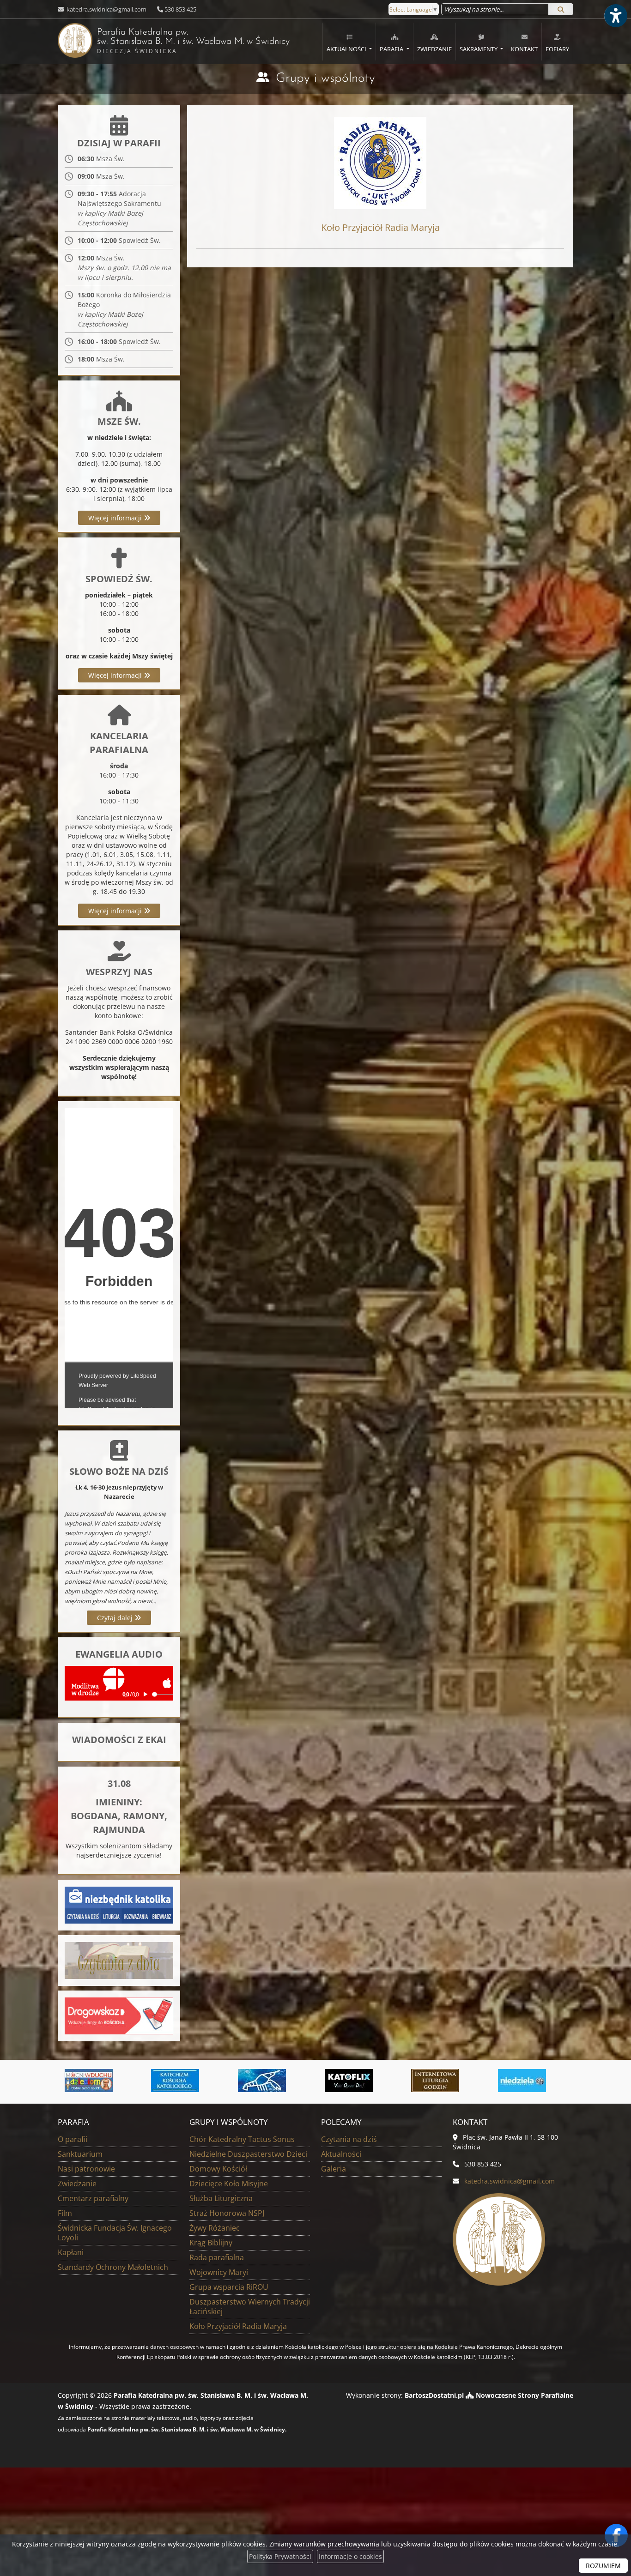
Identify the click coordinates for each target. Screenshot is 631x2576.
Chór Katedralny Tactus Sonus (242, 2139)
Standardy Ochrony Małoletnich (113, 2267)
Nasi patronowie (86, 2169)
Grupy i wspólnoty (325, 78)
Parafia (392, 49)
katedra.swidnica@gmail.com (106, 9)
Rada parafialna (217, 2257)
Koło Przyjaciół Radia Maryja (238, 2326)
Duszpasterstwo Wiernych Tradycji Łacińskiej (250, 2307)
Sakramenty (479, 49)
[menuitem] (349, 42)
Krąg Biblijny (211, 2243)
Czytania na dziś (349, 2139)
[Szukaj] (561, 9)
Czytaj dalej (116, 1618)
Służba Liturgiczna (221, 2198)
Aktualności (347, 49)
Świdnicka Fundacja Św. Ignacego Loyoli (115, 2233)
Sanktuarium (80, 2154)
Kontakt (524, 49)
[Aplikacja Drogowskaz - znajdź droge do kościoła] (119, 2015)
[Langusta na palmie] (149, 2081)
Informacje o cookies (350, 2556)
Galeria (334, 2169)
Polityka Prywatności (280, 2556)
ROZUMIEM (603, 2566)
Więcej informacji (116, 518)
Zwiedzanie (434, 49)
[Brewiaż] (322, 2081)
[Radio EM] (496, 2081)
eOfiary (557, 49)
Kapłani (71, 2252)
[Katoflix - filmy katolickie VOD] (236, 2081)
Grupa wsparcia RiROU (229, 2287)
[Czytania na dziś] (119, 1960)
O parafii (73, 2139)
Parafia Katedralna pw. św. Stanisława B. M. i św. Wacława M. (174, 41)
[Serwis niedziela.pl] (409, 2081)
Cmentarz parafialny (93, 2198)
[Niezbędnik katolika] (119, 1904)
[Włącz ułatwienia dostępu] (615, 16)
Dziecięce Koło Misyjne (229, 2184)
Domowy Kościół (218, 2169)
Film (65, 2213)
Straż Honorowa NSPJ (227, 2213)
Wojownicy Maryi (219, 2272)
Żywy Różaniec (215, 2228)
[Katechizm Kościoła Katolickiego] (62, 2081)
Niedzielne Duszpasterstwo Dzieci (248, 2154)
